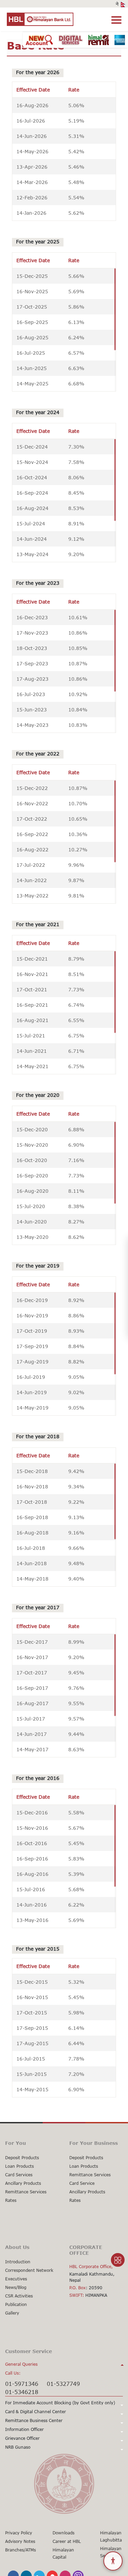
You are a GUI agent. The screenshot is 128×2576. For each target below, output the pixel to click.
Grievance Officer (22, 2438)
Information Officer (24, 2429)
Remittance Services (26, 2192)
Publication (16, 2304)
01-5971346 (22, 2384)
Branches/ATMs (20, 2550)
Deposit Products (22, 2158)
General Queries (21, 2364)
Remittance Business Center (34, 2421)
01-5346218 (22, 2392)
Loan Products (19, 2166)
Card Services (19, 2175)
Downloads (63, 2533)
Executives (16, 2279)
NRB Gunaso (18, 2447)
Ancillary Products (23, 2183)
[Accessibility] (113, 2561)
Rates (11, 2200)
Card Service (82, 2183)
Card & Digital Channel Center (35, 2412)
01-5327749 (63, 2384)
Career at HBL (67, 2541)
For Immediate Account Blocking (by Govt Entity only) (60, 2403)
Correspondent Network (29, 2270)
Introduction (18, 2262)
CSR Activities (19, 2296)
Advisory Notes (20, 2541)
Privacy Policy (19, 2533)
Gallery (12, 2313)
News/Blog (16, 2287)
